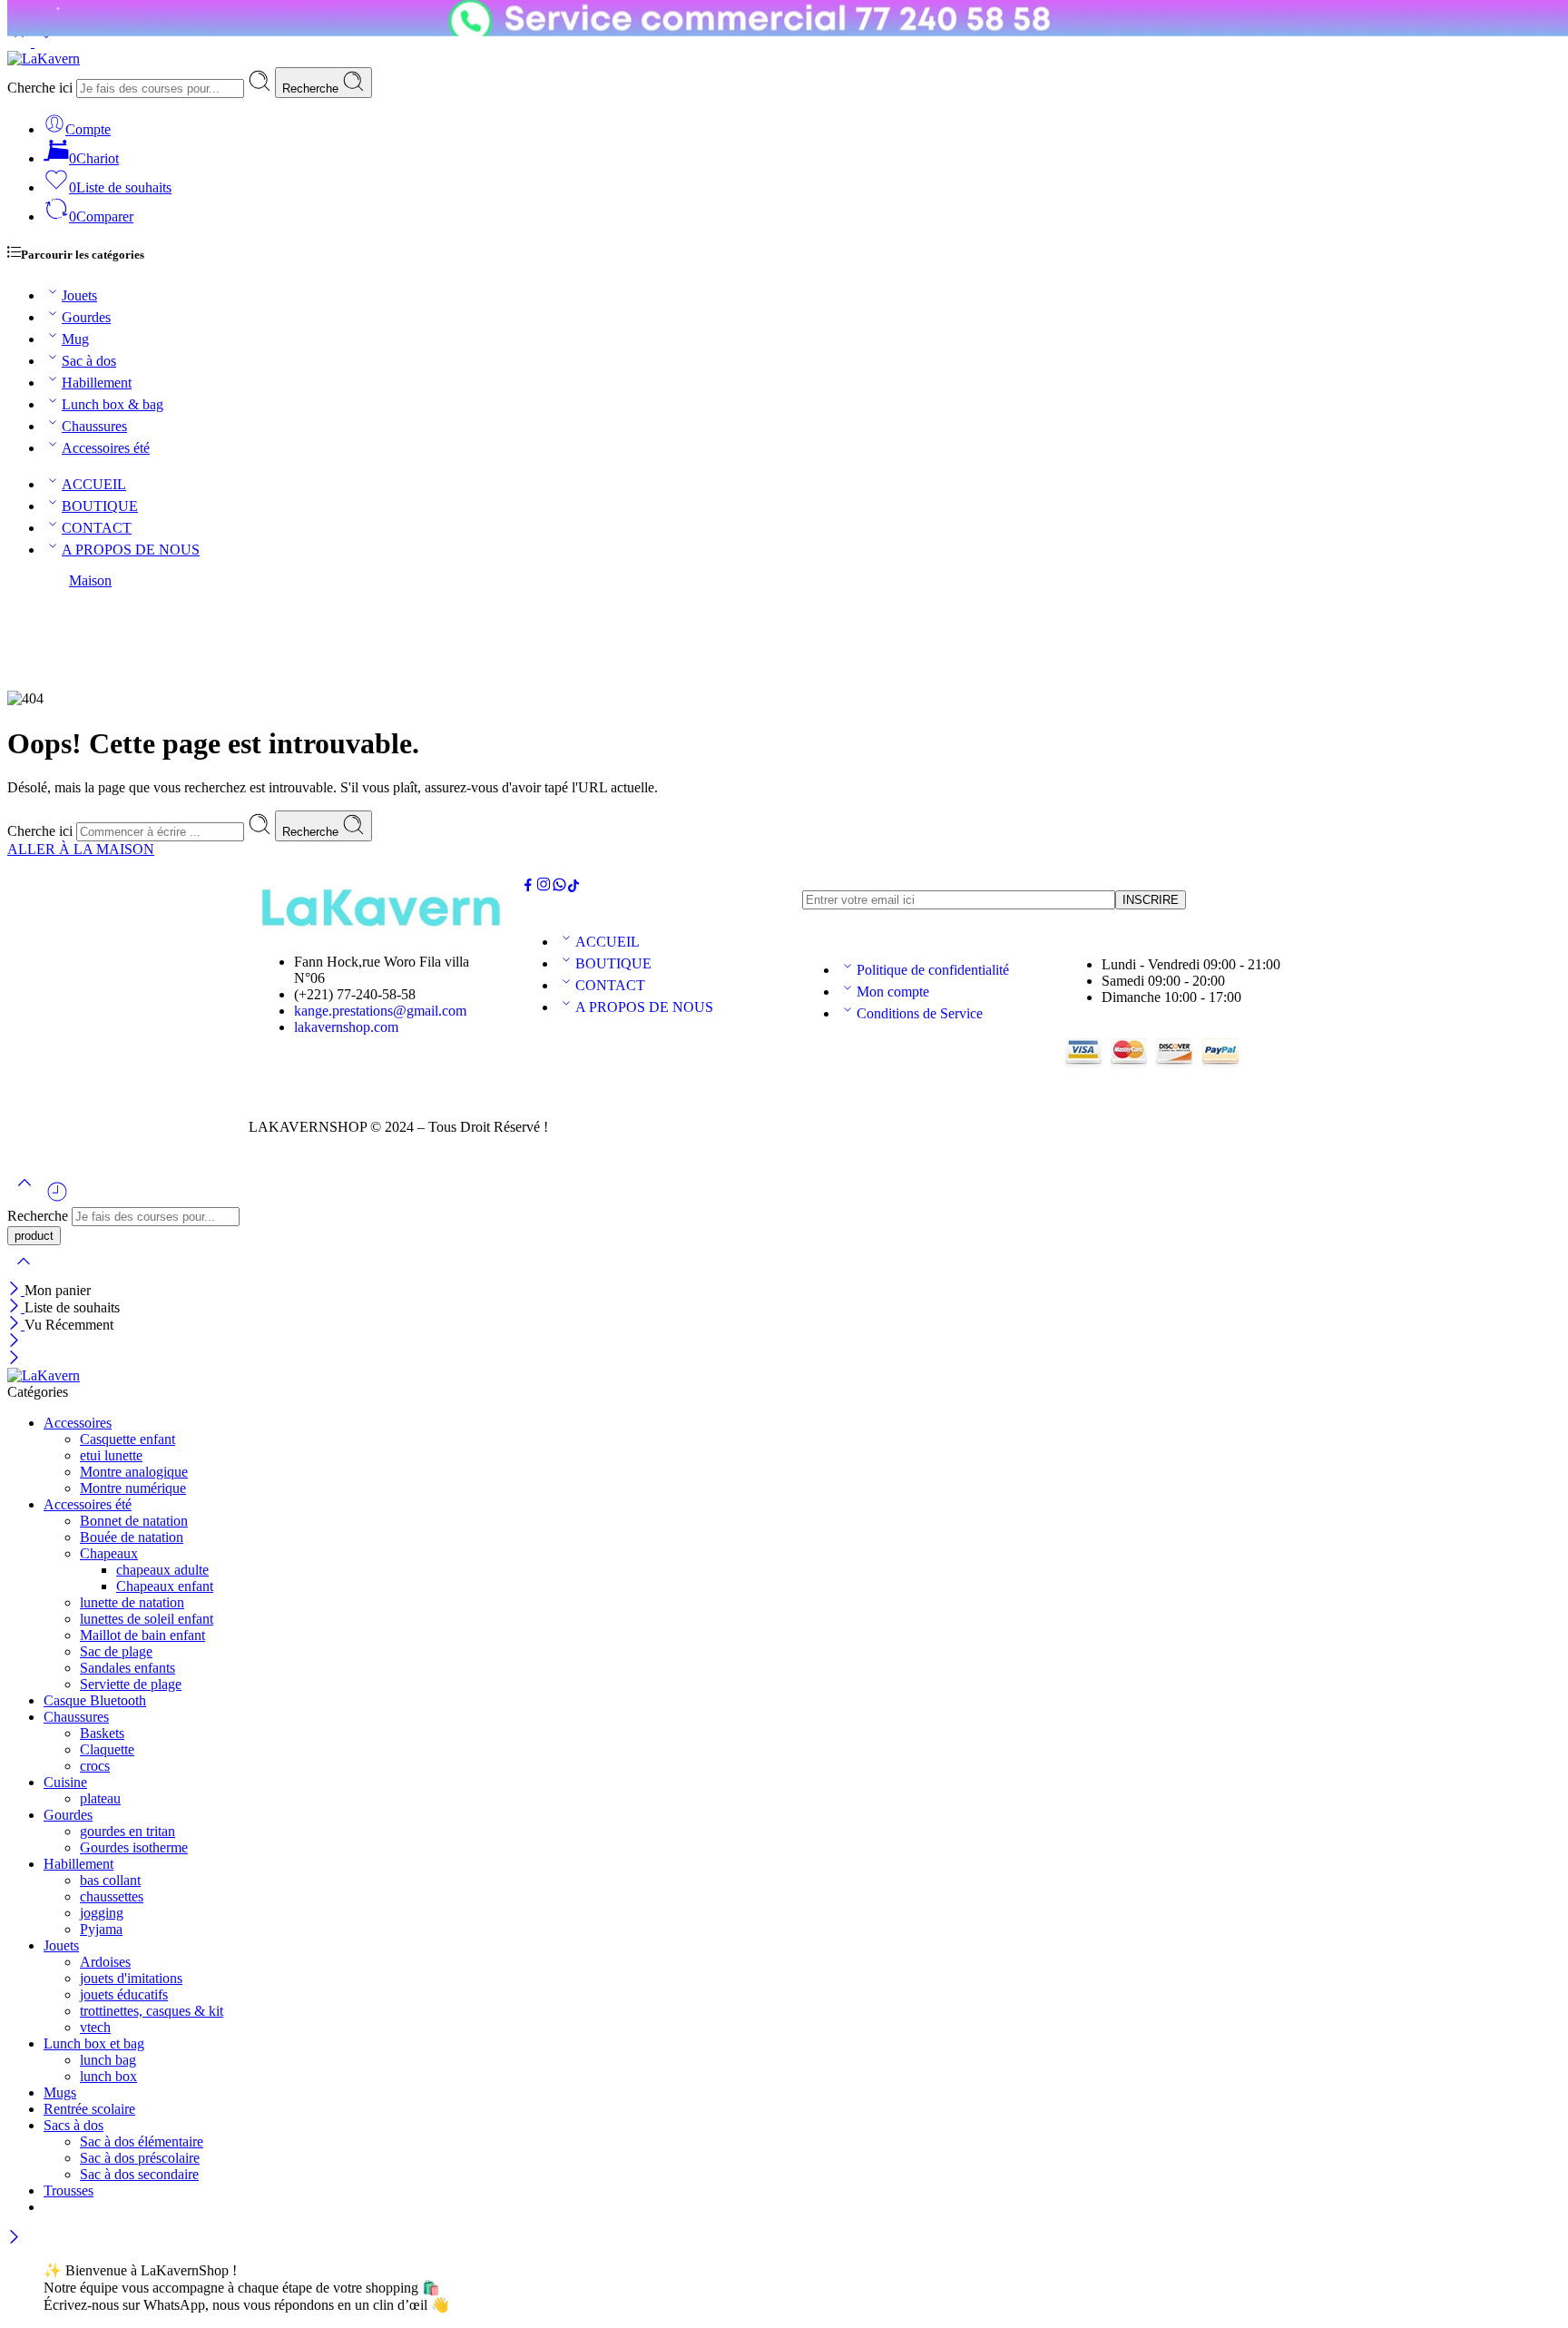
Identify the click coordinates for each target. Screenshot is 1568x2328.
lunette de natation (132, 1602)
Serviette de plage (131, 1684)
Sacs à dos (73, 2125)
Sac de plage (116, 1651)
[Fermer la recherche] (24, 1273)
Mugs (60, 2092)
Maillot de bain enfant (142, 1635)
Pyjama (101, 1929)
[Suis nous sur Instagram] (544, 887)
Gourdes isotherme (134, 1847)
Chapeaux (109, 1553)
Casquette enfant (127, 1439)
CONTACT (97, 528)
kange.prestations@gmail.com (380, 1011)
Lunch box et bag (94, 2043)
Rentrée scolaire (89, 2109)
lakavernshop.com (346, 1027)
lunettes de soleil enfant (147, 1619)
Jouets (79, 295)
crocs (95, 1766)
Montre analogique (134, 1472)
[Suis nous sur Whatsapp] (559, 887)
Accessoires (78, 1423)
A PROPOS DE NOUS (131, 550)
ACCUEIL (94, 484)
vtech (95, 2027)
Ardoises (105, 1962)
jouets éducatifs (124, 1994)
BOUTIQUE (100, 506)
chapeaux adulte (162, 1570)
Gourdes (86, 317)
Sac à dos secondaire (139, 2174)
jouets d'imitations (131, 1978)
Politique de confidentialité (933, 970)
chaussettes (112, 1896)
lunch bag (108, 2060)
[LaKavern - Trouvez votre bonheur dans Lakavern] (44, 59)
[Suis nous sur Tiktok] (573, 887)
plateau (100, 1798)
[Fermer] (16, 1290)
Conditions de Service (920, 1013)
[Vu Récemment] (57, 1198)
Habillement (97, 383)
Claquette (107, 1749)
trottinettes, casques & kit (152, 2011)
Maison (90, 580)
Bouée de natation (132, 1537)
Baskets (102, 1733)
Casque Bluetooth (95, 1700)
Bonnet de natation (134, 1521)
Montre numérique (133, 1488)
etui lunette (111, 1455)
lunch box (108, 2076)
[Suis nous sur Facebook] (528, 887)
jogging (102, 1913)
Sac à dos (89, 361)
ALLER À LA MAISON (81, 849)
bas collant (110, 1880)
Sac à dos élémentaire (142, 2141)
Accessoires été (106, 448)
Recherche (312, 88)
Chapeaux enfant (165, 1586)
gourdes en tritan (127, 1831)
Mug (75, 339)
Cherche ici (42, 88)
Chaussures (94, 426)
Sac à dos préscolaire (140, 2158)
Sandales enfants (127, 1668)
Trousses (69, 2190)
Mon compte (893, 992)
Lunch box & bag (113, 404)
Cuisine (65, 1782)
